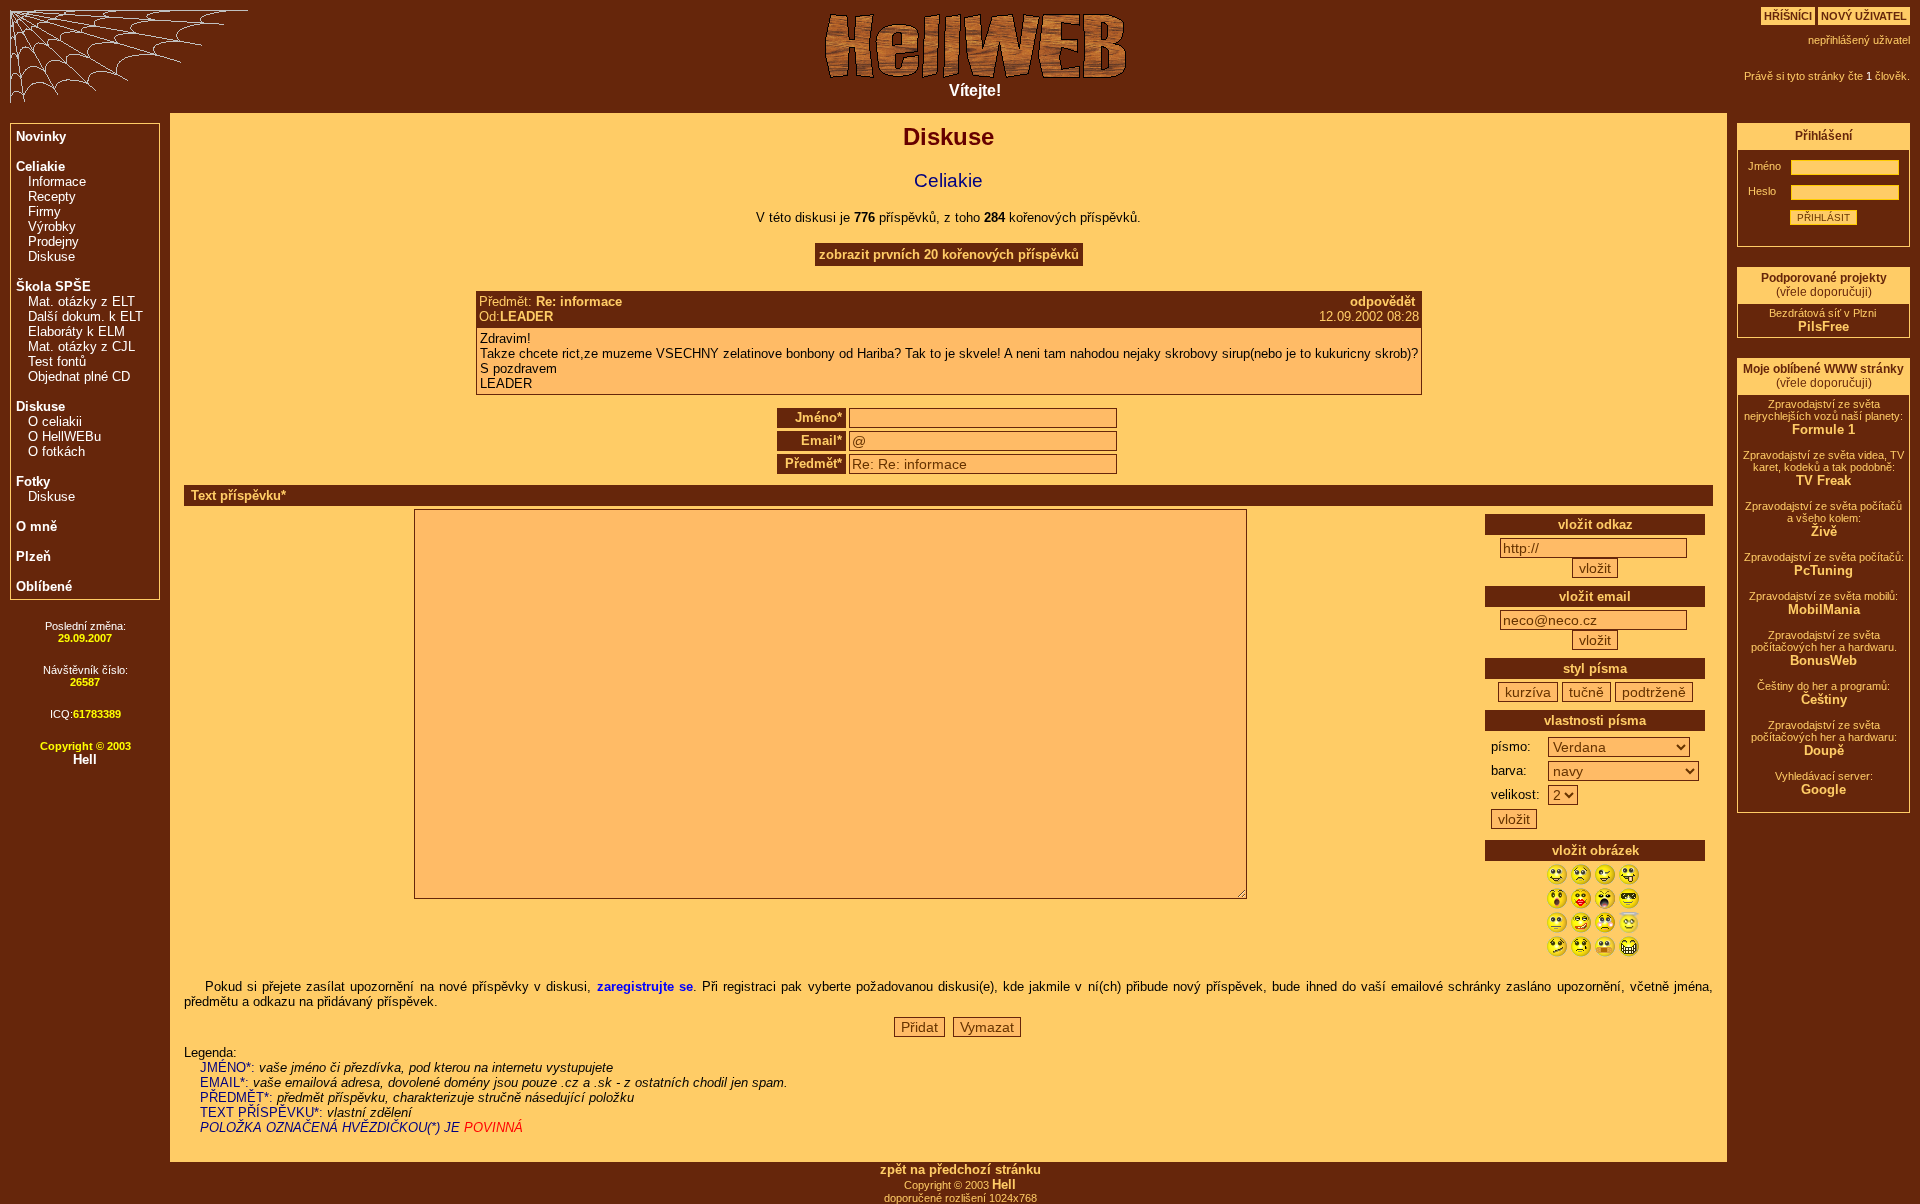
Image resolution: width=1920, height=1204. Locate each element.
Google (1823, 789)
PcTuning (1823, 570)
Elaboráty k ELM (76, 331)
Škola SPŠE (53, 286)
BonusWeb (1823, 660)
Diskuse (51, 256)
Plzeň (33, 556)
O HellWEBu (64, 436)
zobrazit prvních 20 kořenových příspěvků (949, 254)
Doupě (1824, 750)
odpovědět (1382, 301)
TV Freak (1823, 480)
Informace (57, 181)
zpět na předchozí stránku (960, 1169)
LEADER (526, 316)
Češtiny (1824, 699)
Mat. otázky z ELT (81, 301)
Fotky (33, 481)
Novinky (41, 136)
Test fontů (57, 361)
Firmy (44, 211)
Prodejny (53, 241)
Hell (85, 759)
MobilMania (1824, 609)
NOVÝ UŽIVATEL (1864, 16)
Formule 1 (1823, 429)
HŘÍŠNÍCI (1788, 16)
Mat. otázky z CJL (81, 346)
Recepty (52, 196)
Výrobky (52, 226)
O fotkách (56, 451)
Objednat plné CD (79, 376)
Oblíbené (44, 586)
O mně (36, 526)
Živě (1824, 531)
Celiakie (40, 166)
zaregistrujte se (645, 986)
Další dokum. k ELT (85, 316)
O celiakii (55, 421)
